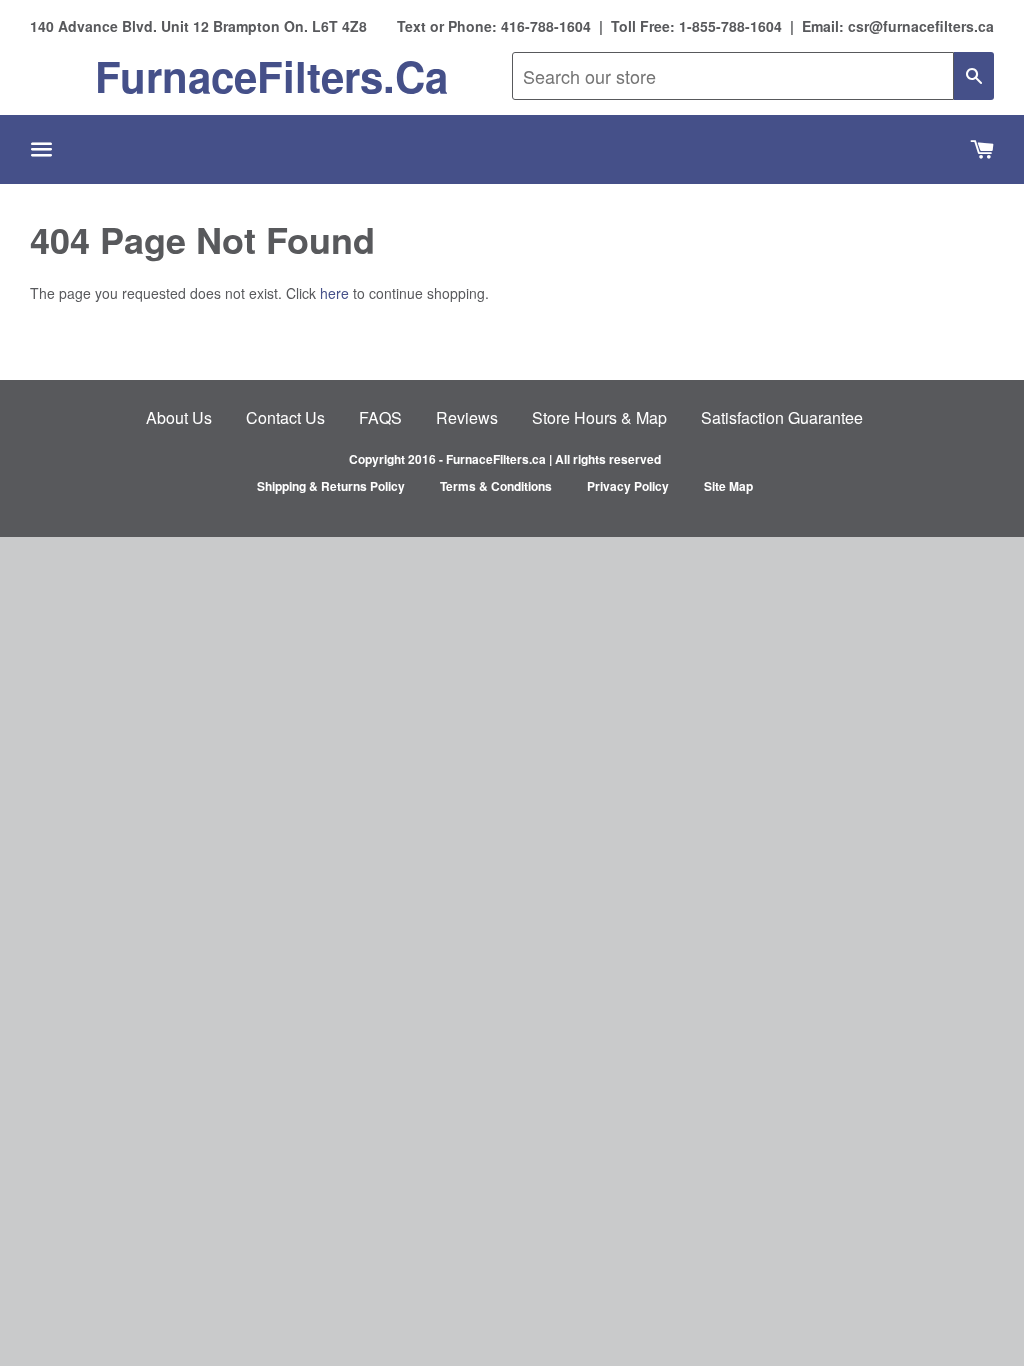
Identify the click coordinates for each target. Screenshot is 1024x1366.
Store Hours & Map (599, 417)
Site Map (728, 486)
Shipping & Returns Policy (331, 486)
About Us (179, 417)
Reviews (467, 417)
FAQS (380, 417)
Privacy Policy (628, 486)
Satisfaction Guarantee (782, 417)
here (334, 293)
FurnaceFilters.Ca (271, 76)
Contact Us (285, 417)
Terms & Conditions (496, 486)
